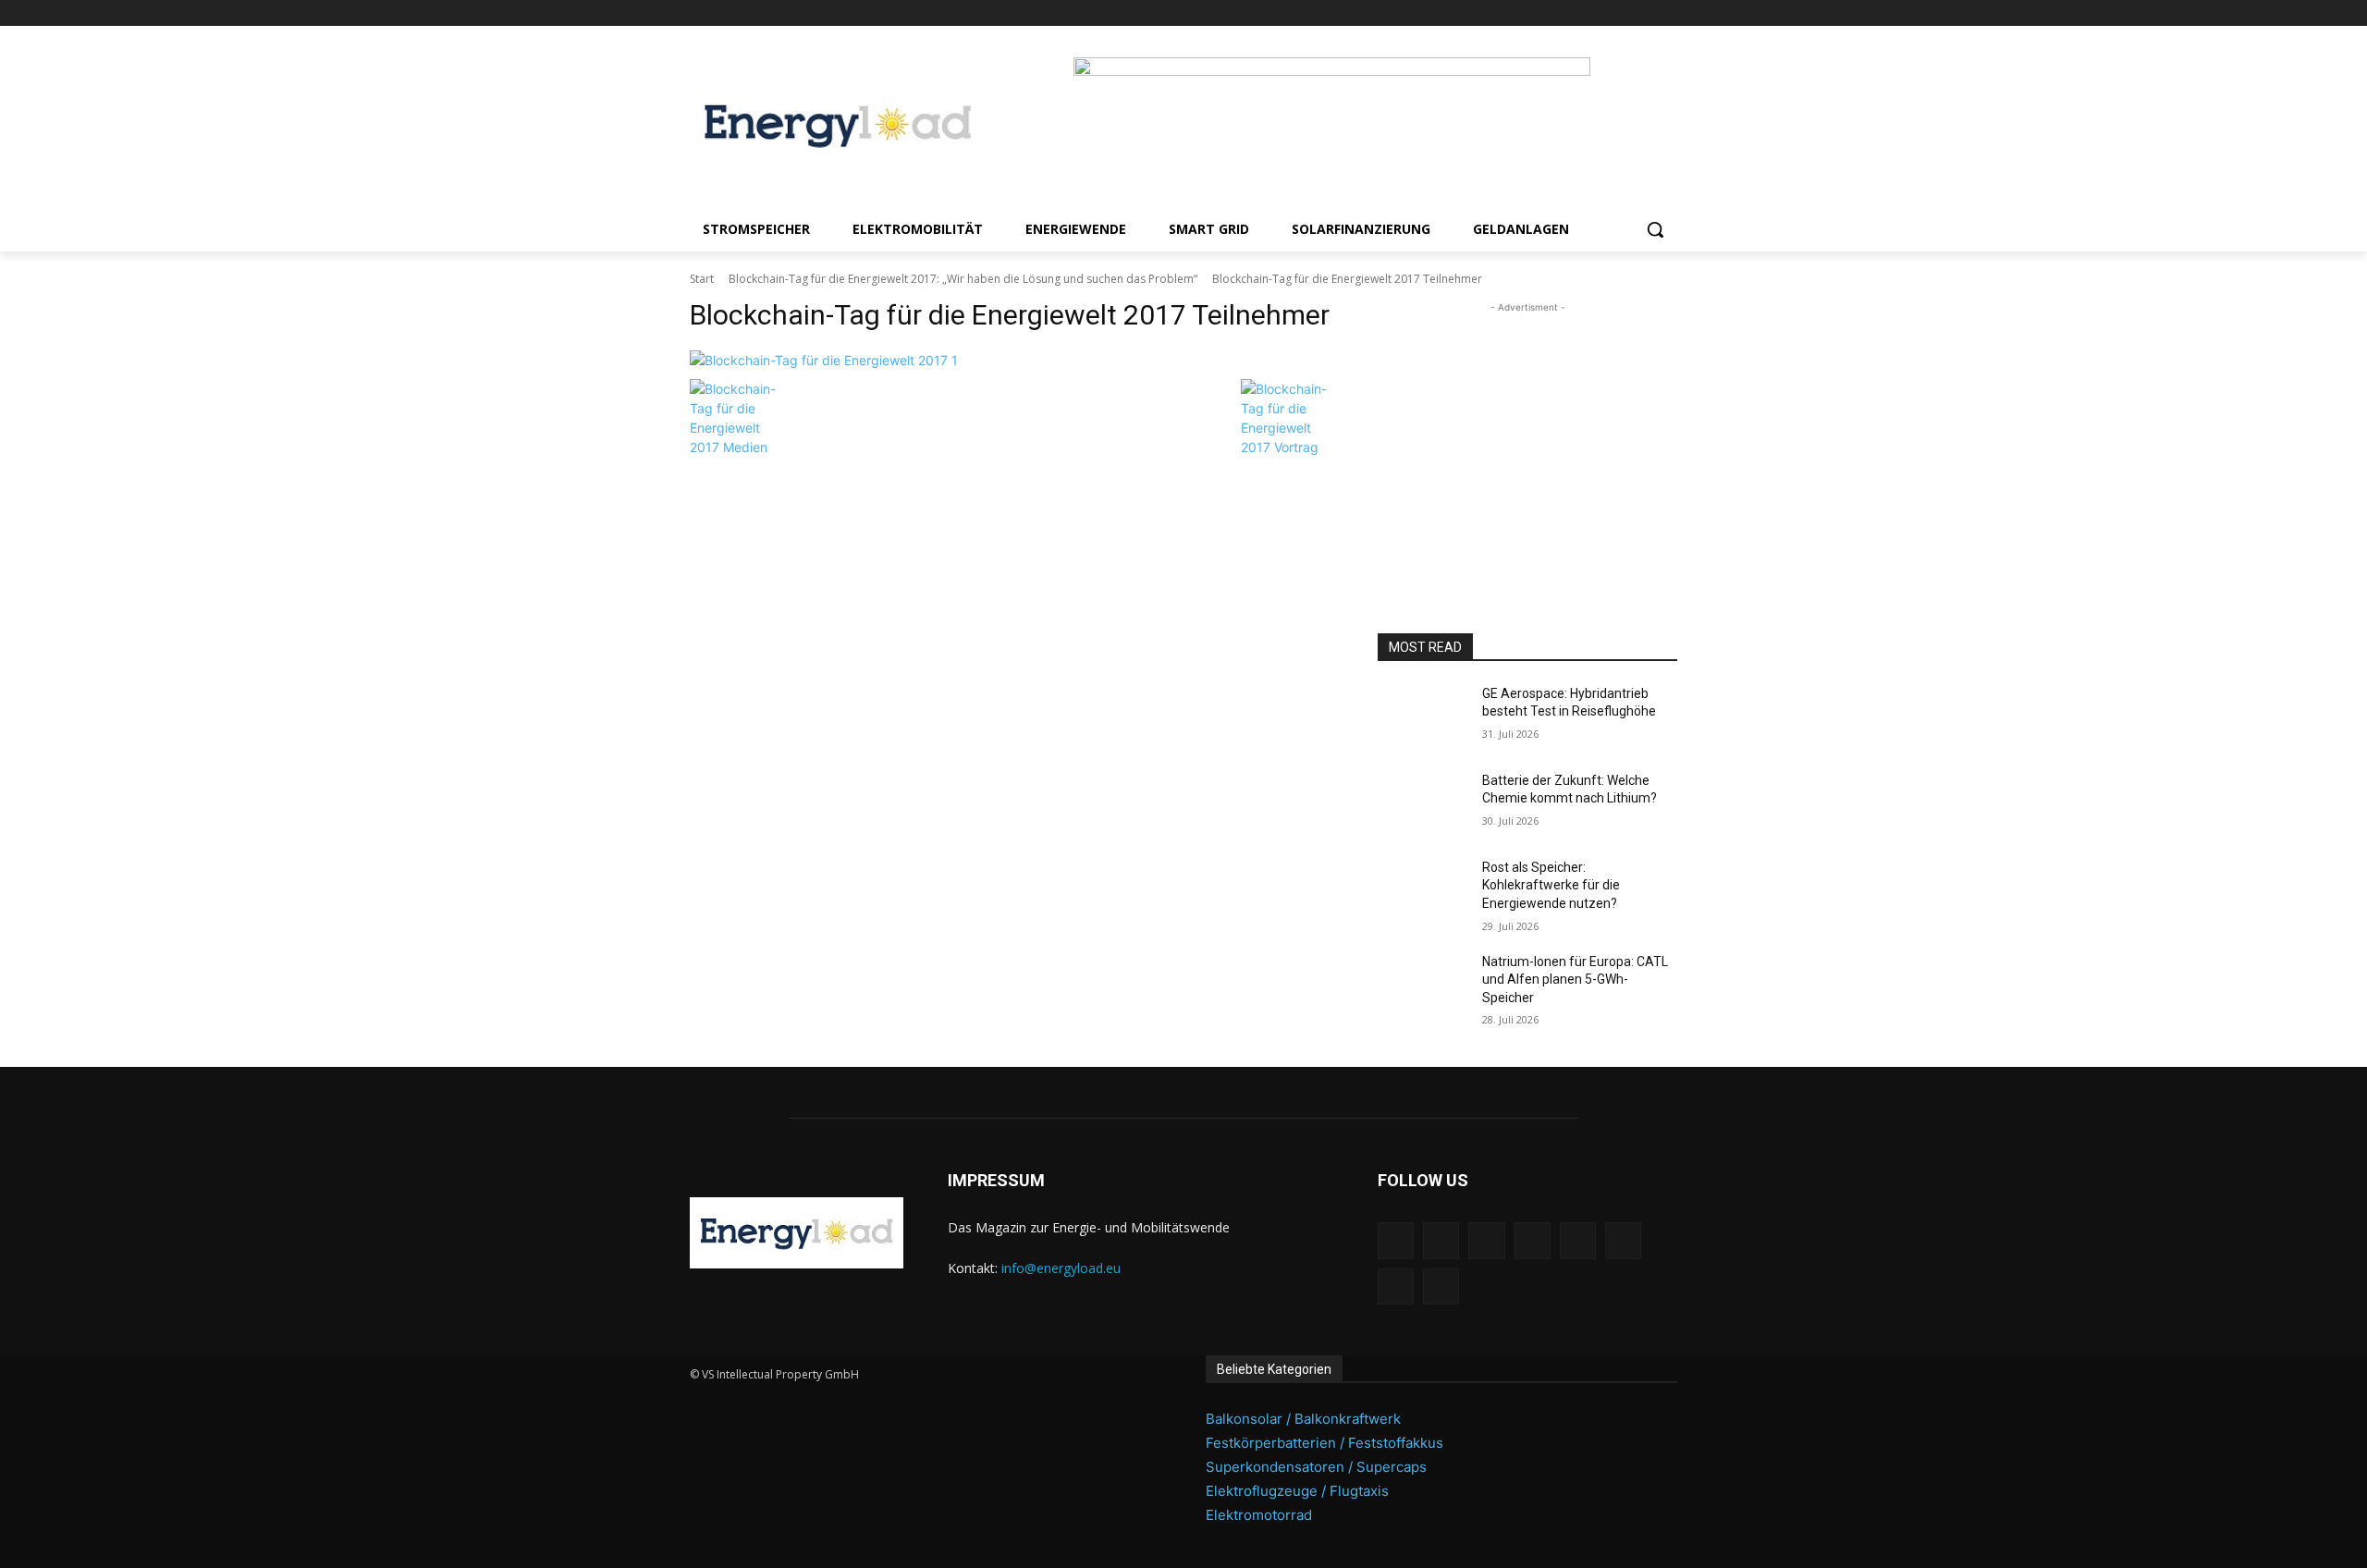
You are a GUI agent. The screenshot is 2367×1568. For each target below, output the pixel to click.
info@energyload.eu (1061, 1268)
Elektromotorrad (1259, 1515)
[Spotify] (1590, 13)
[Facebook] (1487, 13)
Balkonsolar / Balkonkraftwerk (1303, 1419)
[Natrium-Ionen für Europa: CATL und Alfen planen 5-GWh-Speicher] (1423, 985)
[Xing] (1667, 13)
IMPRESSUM (996, 1180)
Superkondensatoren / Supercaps (1316, 1467)
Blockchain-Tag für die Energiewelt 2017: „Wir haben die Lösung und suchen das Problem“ (963, 279)
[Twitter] (1641, 13)
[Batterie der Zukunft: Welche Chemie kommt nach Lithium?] (1423, 803)
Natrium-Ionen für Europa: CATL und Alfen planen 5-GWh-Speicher (1575, 980)
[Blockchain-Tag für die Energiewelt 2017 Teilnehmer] (1012, 360)
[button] (1655, 229)
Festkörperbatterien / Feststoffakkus (1325, 1443)
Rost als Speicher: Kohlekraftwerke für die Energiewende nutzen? (1551, 885)
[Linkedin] (1538, 13)
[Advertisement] (1527, 433)
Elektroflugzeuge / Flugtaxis (1297, 1491)
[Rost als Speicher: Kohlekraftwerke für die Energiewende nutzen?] (1423, 890)
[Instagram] (1512, 13)
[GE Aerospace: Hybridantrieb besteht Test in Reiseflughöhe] (1423, 717)
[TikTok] (1616, 13)
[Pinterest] (1564, 13)
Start (702, 279)
